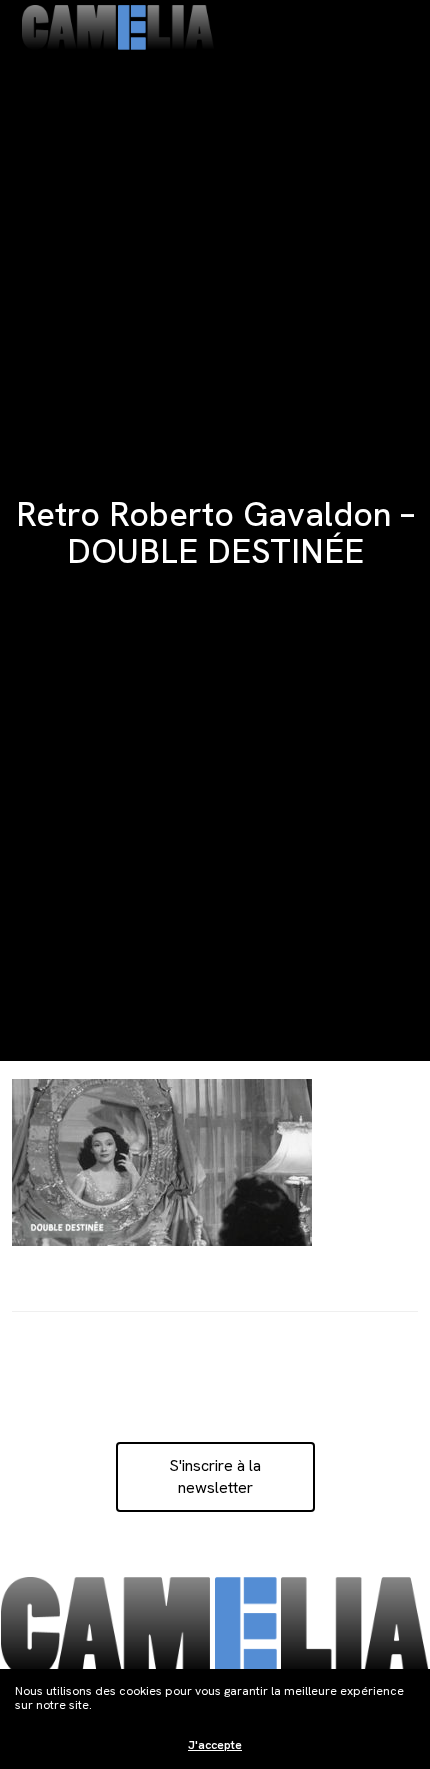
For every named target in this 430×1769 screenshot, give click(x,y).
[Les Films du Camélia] (118, 27)
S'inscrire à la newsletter (215, 1476)
